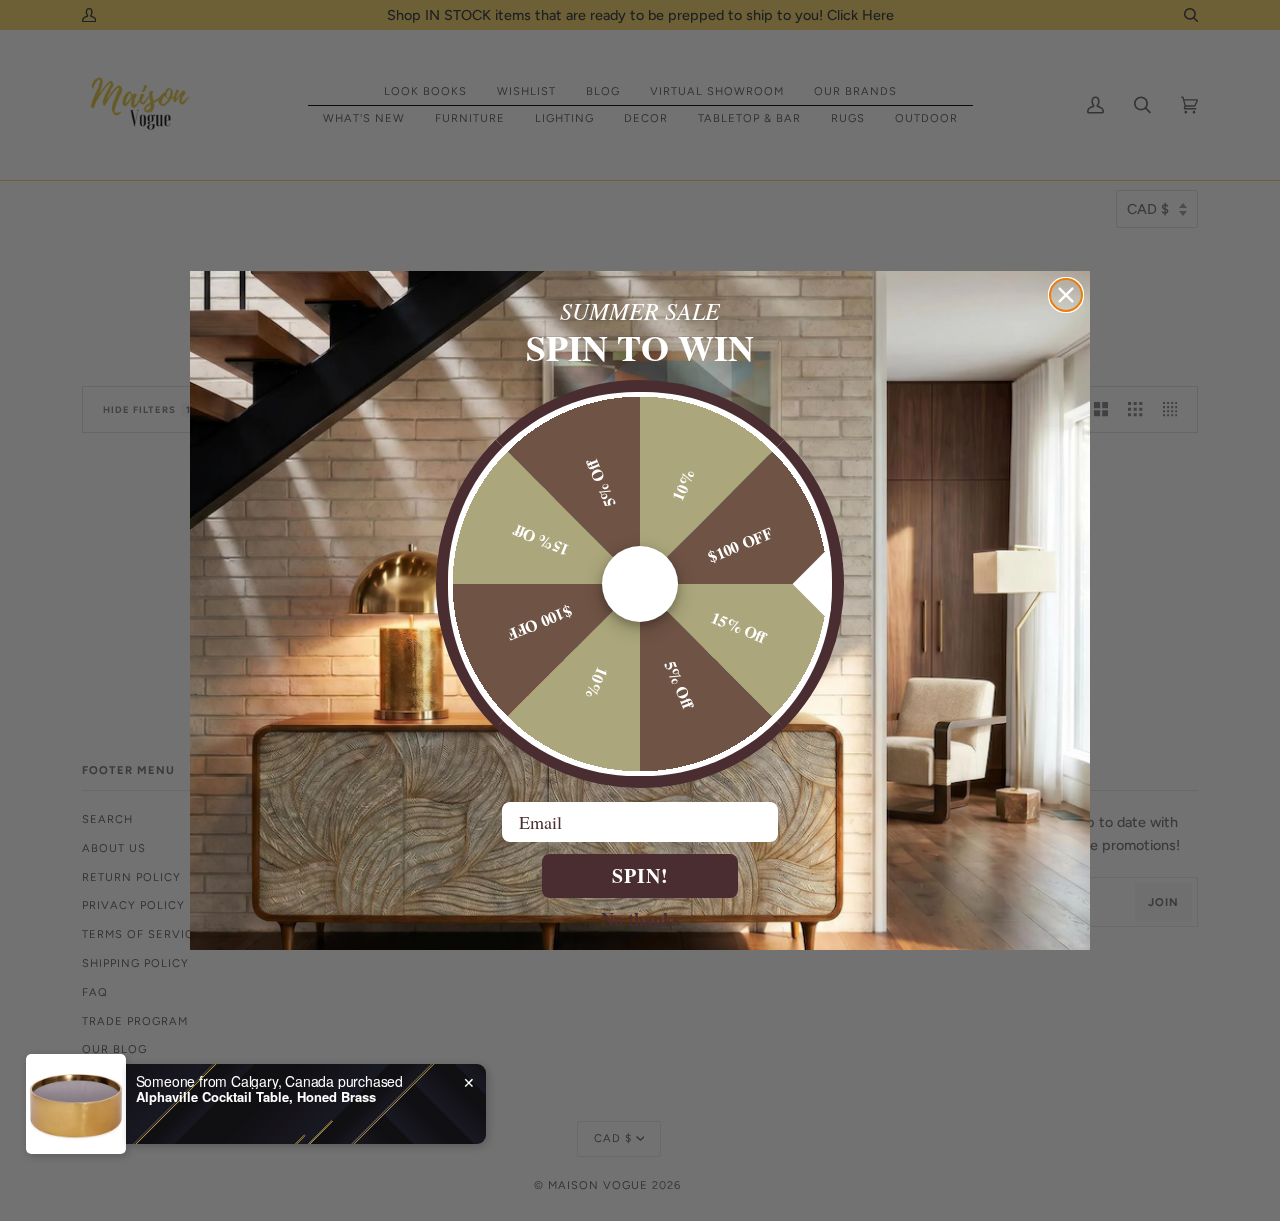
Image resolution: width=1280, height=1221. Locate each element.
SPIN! (640, 875)
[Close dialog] (1066, 295)
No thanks (640, 918)
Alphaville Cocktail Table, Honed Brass (256, 1139)
